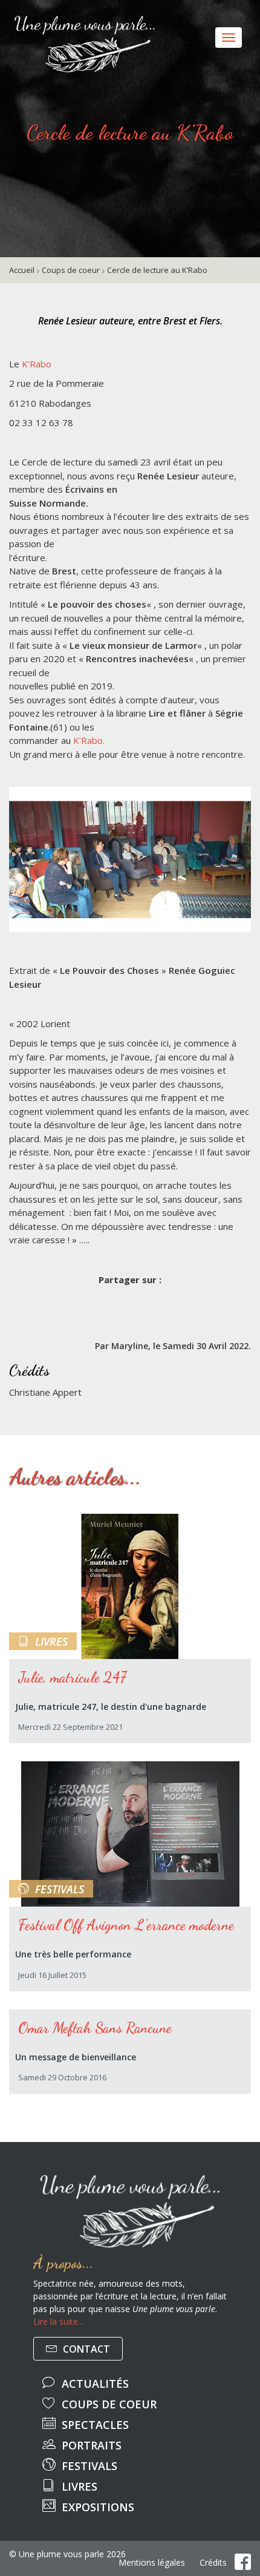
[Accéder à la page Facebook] (243, 2562)
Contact (85, 2349)
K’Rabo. (89, 740)
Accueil (22, 270)
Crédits (213, 2563)
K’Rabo (37, 364)
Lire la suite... (58, 2321)
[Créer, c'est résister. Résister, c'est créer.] (9, 15)
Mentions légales (152, 2563)
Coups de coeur (71, 270)
